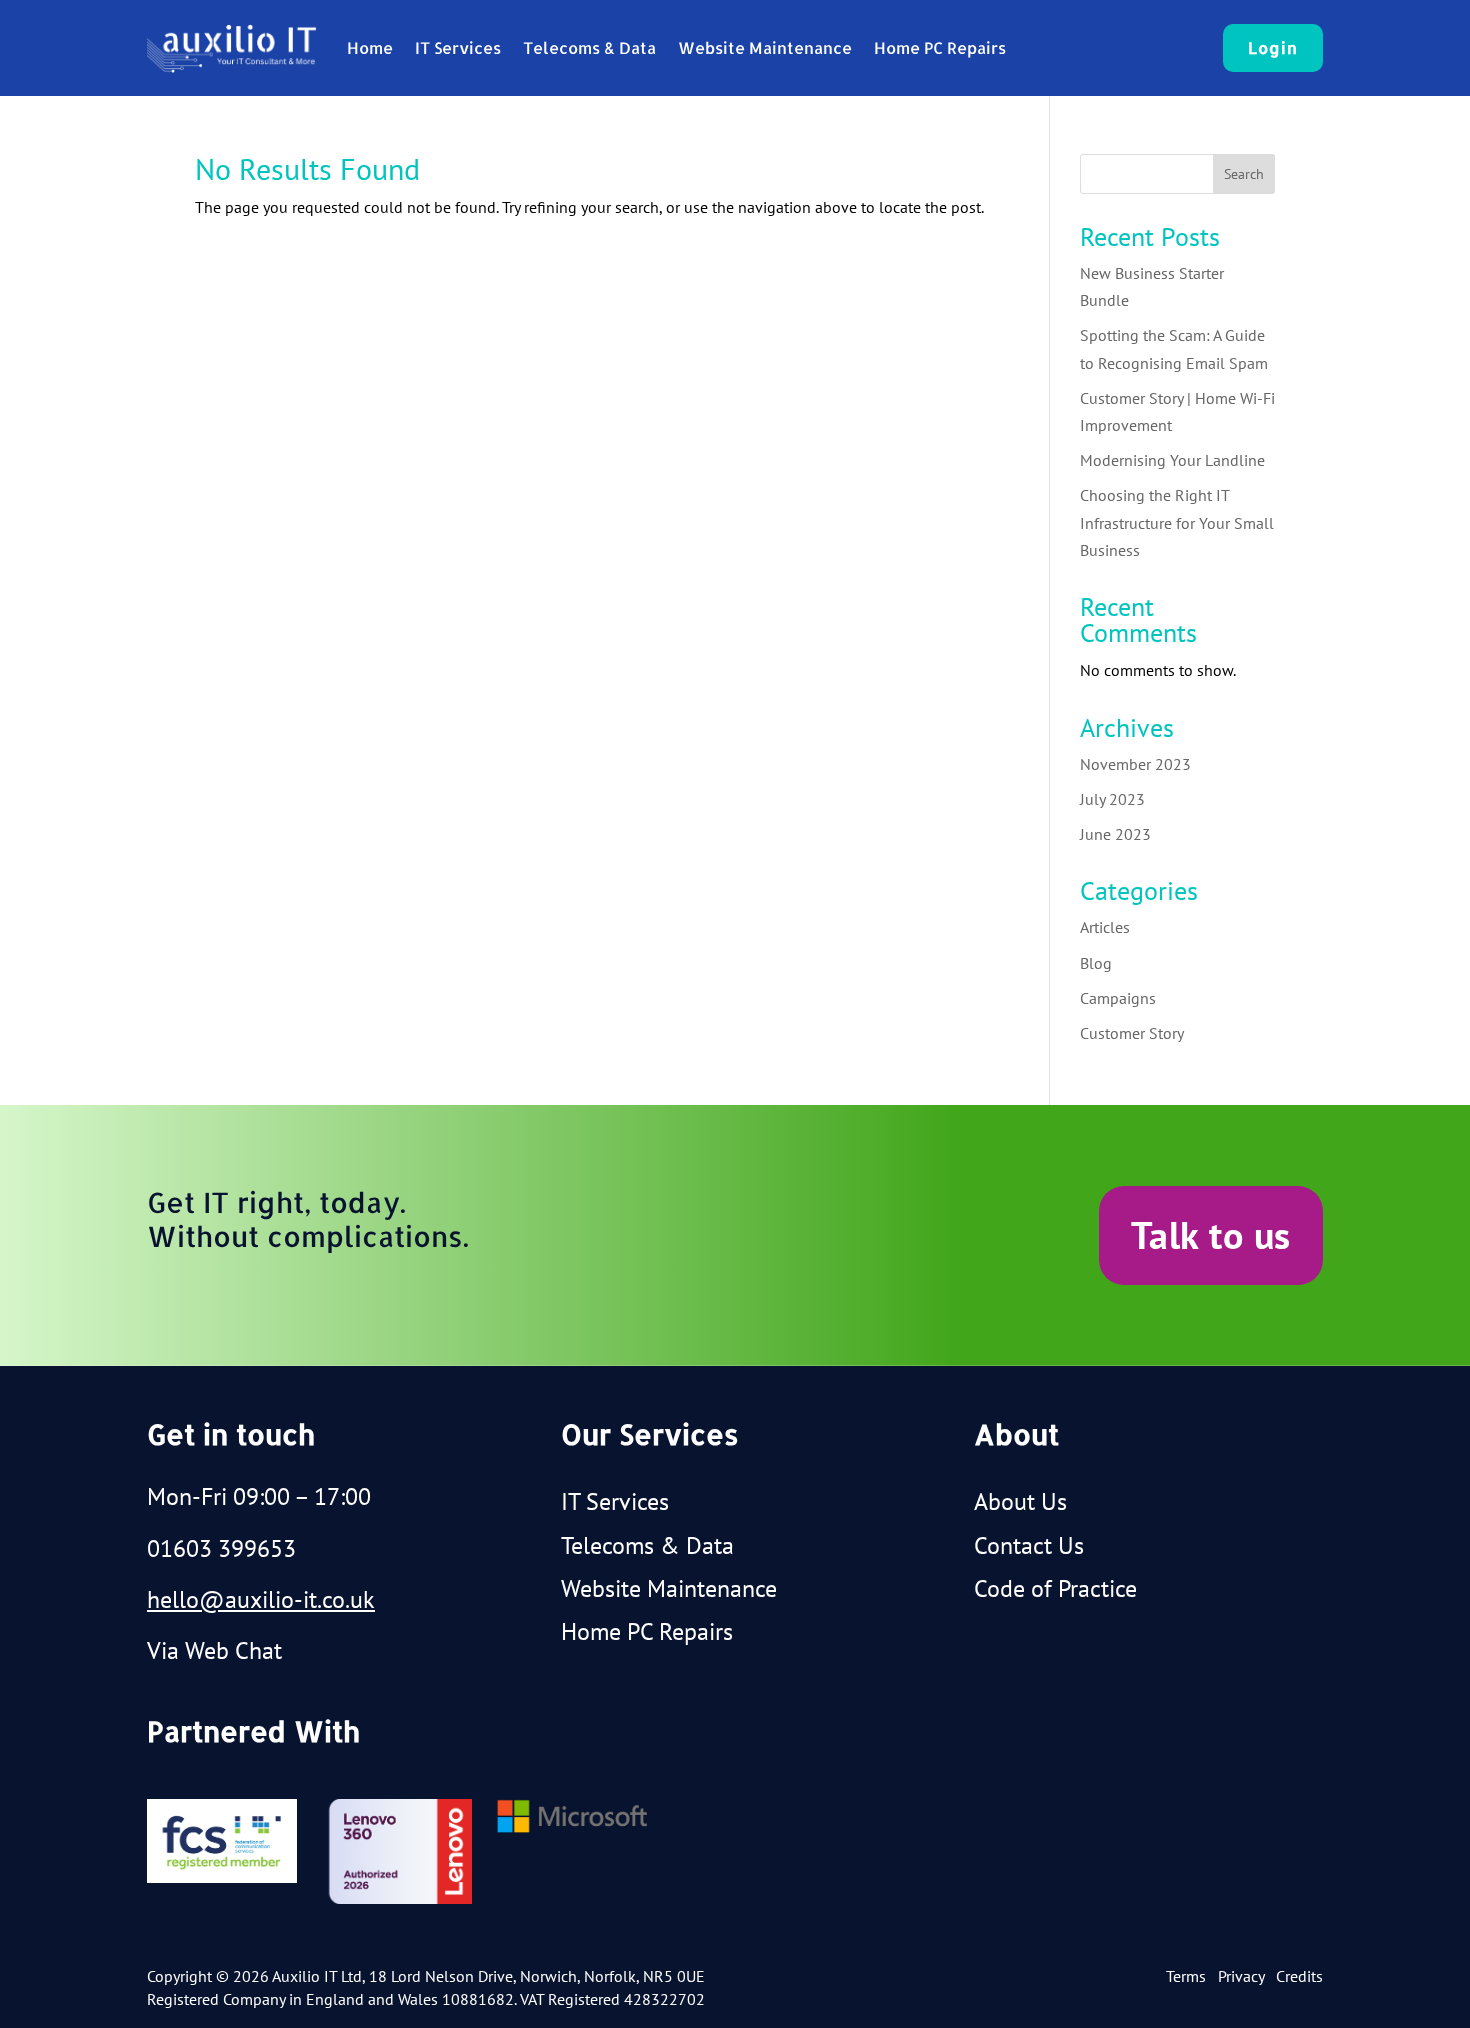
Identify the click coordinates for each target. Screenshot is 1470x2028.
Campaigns (1118, 998)
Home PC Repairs (940, 47)
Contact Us (1029, 1545)
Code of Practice (1055, 1588)
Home (370, 47)
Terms (1186, 1976)
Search (1244, 174)
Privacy (1241, 1976)
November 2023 (1135, 764)
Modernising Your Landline (1172, 460)
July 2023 (1112, 799)
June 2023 (1115, 834)
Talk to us (1211, 1234)
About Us (1020, 1501)
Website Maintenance (765, 47)
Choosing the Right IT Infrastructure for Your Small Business (1177, 522)
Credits (1299, 1976)
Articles (1105, 927)
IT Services (458, 47)
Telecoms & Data (589, 47)
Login (1273, 47)
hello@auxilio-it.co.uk (261, 1599)
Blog (1096, 963)
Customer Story (1132, 1033)
